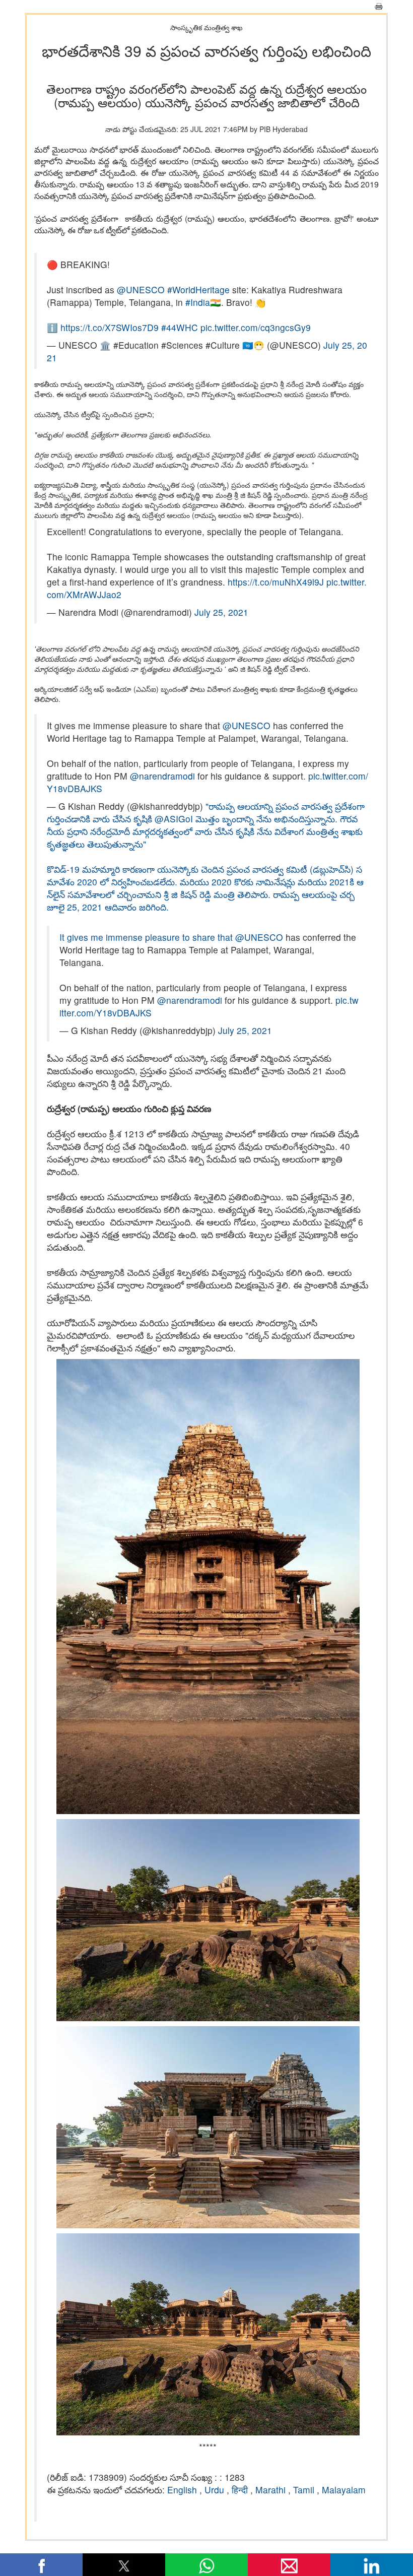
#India (198, 302)
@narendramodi (162, 776)
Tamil (305, 2490)
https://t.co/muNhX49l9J (276, 582)
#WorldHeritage (198, 289)
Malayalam (344, 2490)
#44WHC (180, 327)
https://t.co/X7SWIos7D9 (110, 327)
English (183, 2490)
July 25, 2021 (221, 612)
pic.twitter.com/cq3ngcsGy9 (256, 327)
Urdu (216, 2490)
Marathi (272, 2490)
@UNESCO (141, 289)
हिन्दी (241, 2490)
